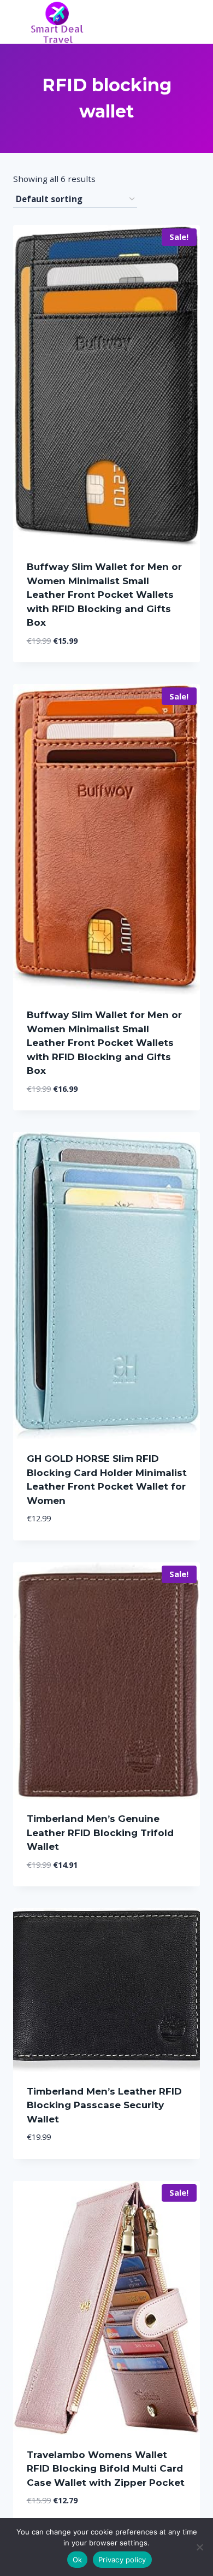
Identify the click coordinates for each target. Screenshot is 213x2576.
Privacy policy (122, 2560)
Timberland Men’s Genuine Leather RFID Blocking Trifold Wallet (100, 1833)
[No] (199, 2547)
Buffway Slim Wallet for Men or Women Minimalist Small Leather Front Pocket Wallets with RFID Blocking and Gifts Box (104, 595)
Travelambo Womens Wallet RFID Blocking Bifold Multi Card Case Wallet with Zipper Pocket (106, 2469)
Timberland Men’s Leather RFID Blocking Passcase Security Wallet (104, 2105)
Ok (78, 2560)
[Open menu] (190, 22)
